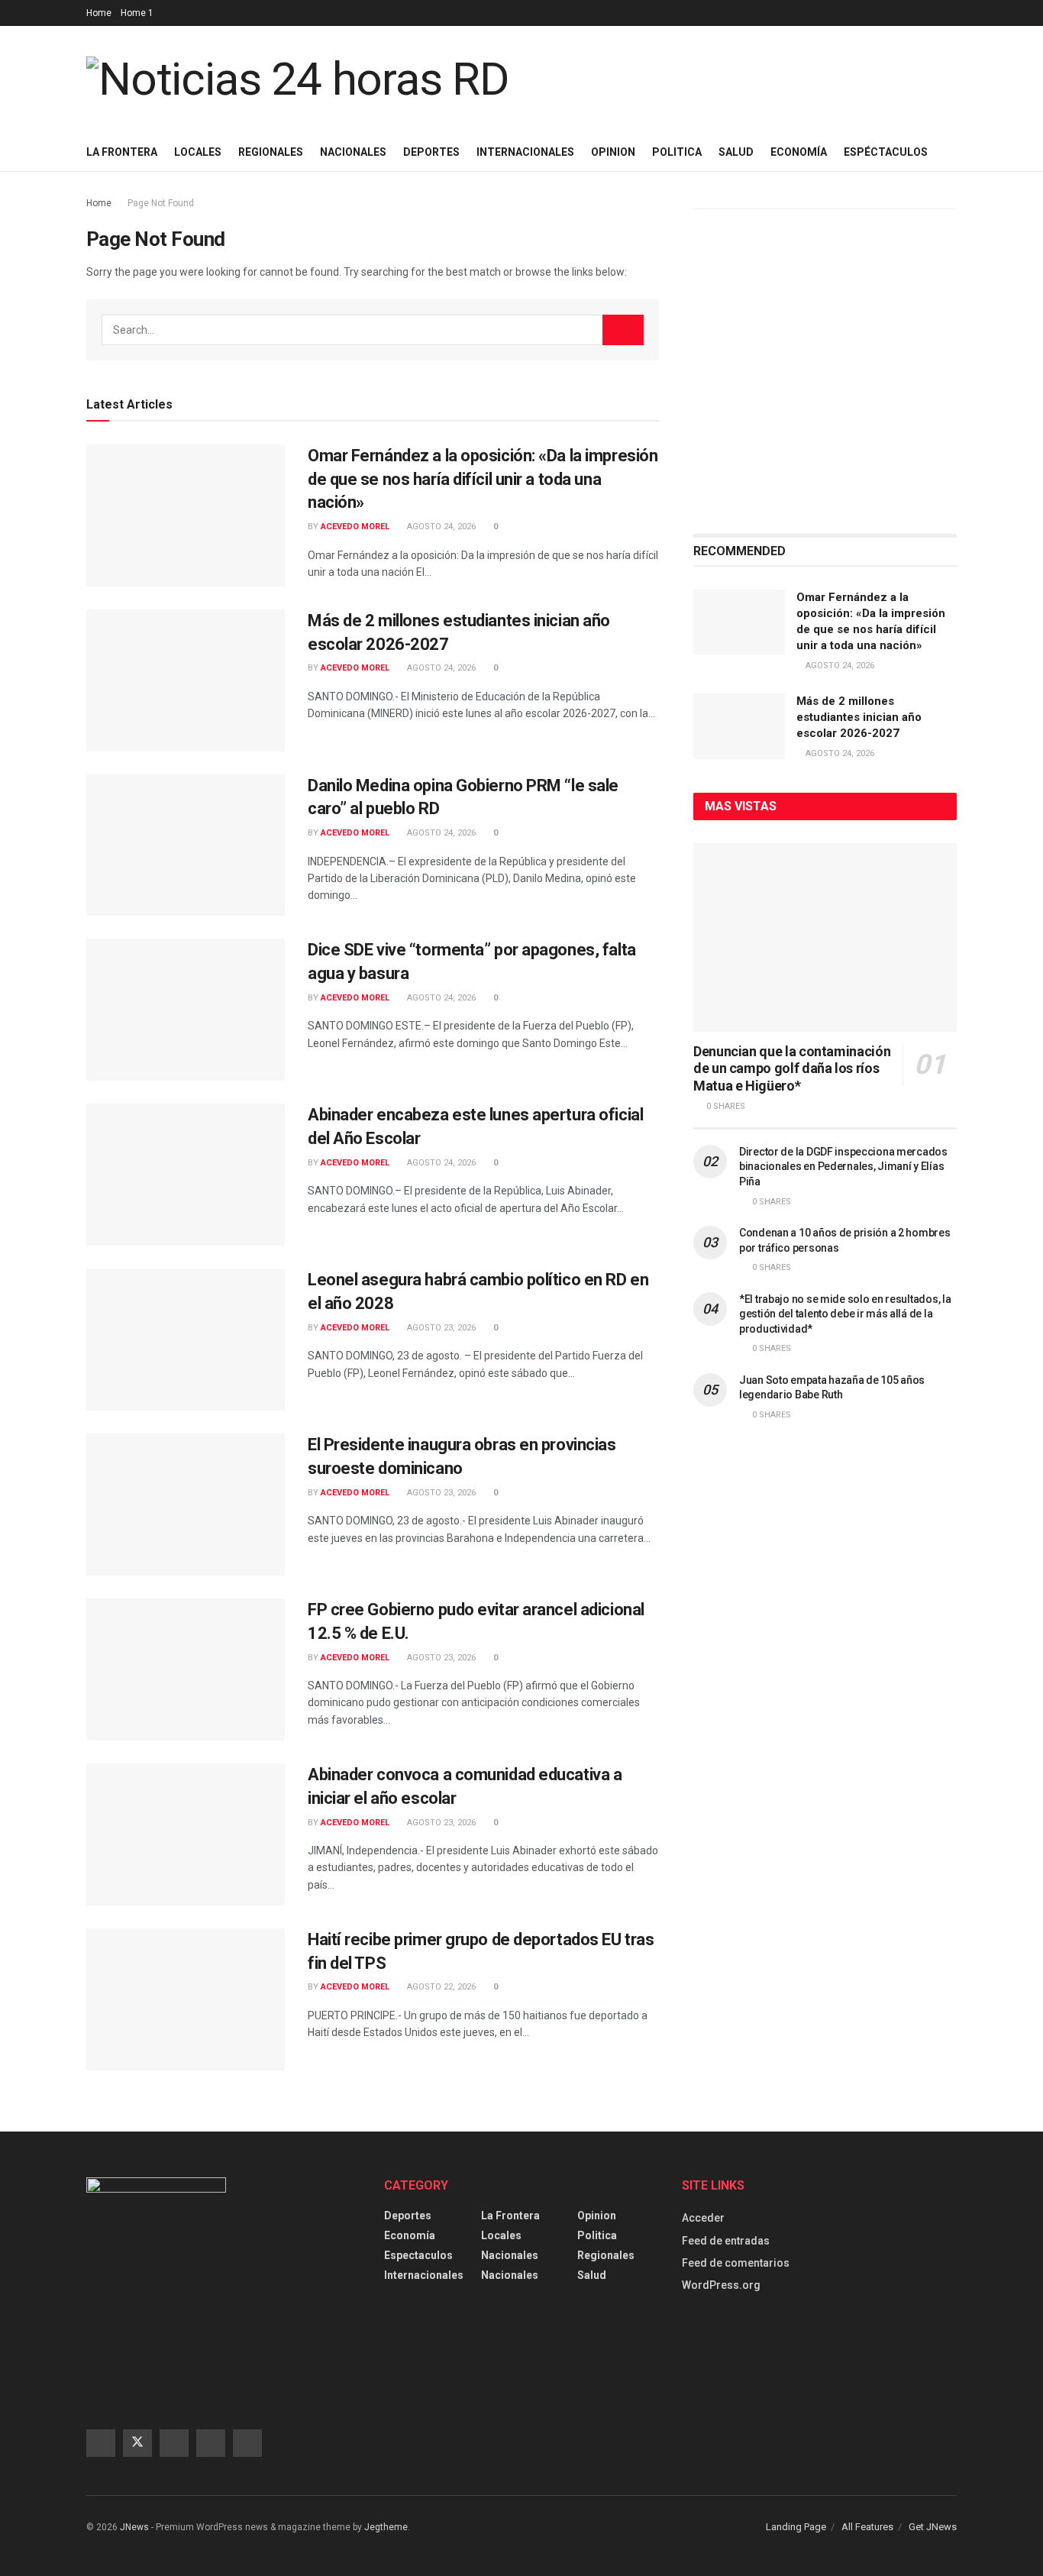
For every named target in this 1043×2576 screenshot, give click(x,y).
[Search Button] (623, 330)
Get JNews (933, 2527)
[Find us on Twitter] (137, 2443)
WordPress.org (721, 2285)
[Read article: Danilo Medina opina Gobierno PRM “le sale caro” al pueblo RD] (186, 845)
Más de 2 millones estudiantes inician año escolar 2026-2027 (859, 717)
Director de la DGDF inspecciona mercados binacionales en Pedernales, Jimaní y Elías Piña (843, 1167)
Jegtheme (386, 2527)
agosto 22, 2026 (440, 1987)
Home (99, 13)
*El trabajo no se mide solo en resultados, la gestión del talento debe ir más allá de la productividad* (845, 1314)
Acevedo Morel (355, 527)
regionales (606, 2255)
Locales (198, 152)
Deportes (431, 152)
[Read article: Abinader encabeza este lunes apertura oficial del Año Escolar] (186, 1175)
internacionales (424, 2275)
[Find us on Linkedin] (247, 2443)
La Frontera (122, 152)
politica (597, 2235)
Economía (410, 2235)
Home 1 (137, 13)
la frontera (510, 2216)
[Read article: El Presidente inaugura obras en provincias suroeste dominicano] (186, 1505)
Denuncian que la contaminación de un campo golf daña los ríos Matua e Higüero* (792, 1068)
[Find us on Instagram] (174, 2443)
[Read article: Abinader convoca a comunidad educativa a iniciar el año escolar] (186, 1834)
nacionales (510, 2275)
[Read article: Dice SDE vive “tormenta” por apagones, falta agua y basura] (186, 1010)
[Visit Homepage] (298, 79)
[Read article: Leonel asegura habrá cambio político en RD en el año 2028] (186, 1340)
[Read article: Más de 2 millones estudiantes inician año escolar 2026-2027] (186, 680)
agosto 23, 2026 (440, 1328)
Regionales (271, 152)
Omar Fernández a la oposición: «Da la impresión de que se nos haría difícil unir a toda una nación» (483, 479)
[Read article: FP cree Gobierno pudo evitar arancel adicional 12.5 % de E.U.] (186, 1669)
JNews (134, 2527)
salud (592, 2275)
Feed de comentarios (736, 2263)
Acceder (703, 2218)
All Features (867, 2527)
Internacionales (525, 152)
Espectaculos (418, 2255)
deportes (408, 2216)
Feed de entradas (726, 2241)
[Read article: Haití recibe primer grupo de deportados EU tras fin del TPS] (186, 1999)
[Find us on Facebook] (101, 2443)
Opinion (597, 2216)
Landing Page (796, 2527)
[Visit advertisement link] (825, 372)
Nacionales (353, 152)
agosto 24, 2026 (440, 527)
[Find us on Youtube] (211, 2443)
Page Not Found (161, 203)
